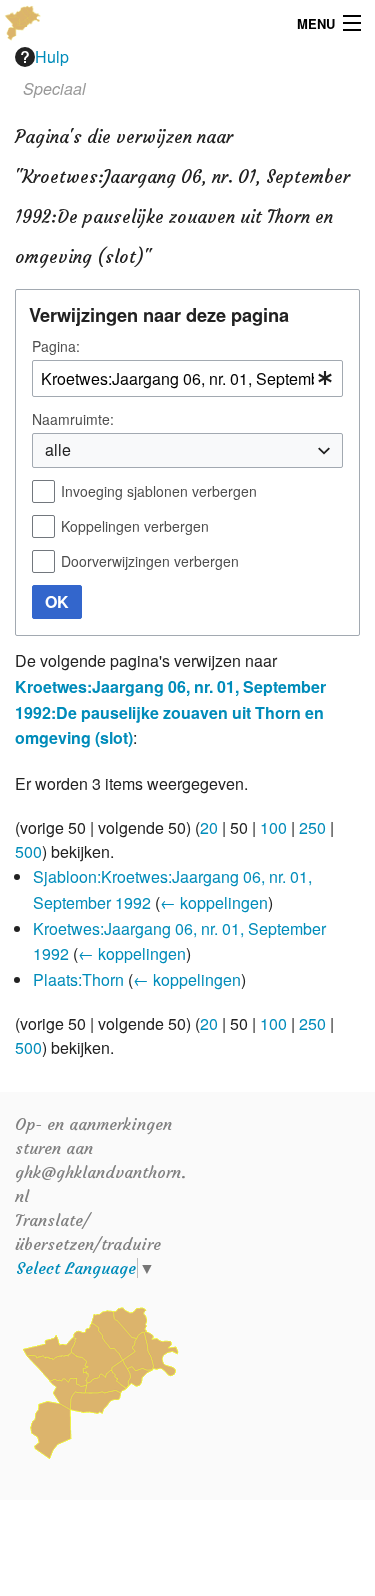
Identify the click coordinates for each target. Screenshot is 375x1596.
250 (312, 827)
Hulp (52, 56)
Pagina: (56, 346)
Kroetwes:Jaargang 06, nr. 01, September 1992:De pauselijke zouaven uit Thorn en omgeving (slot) (170, 712)
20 (209, 827)
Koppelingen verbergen (135, 526)
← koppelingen (214, 902)
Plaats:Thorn (78, 979)
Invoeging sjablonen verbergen (159, 491)
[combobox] (187, 378)
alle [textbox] (58, 449)
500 (28, 851)
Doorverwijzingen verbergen (150, 561)
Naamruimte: (73, 419)
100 (273, 827)
